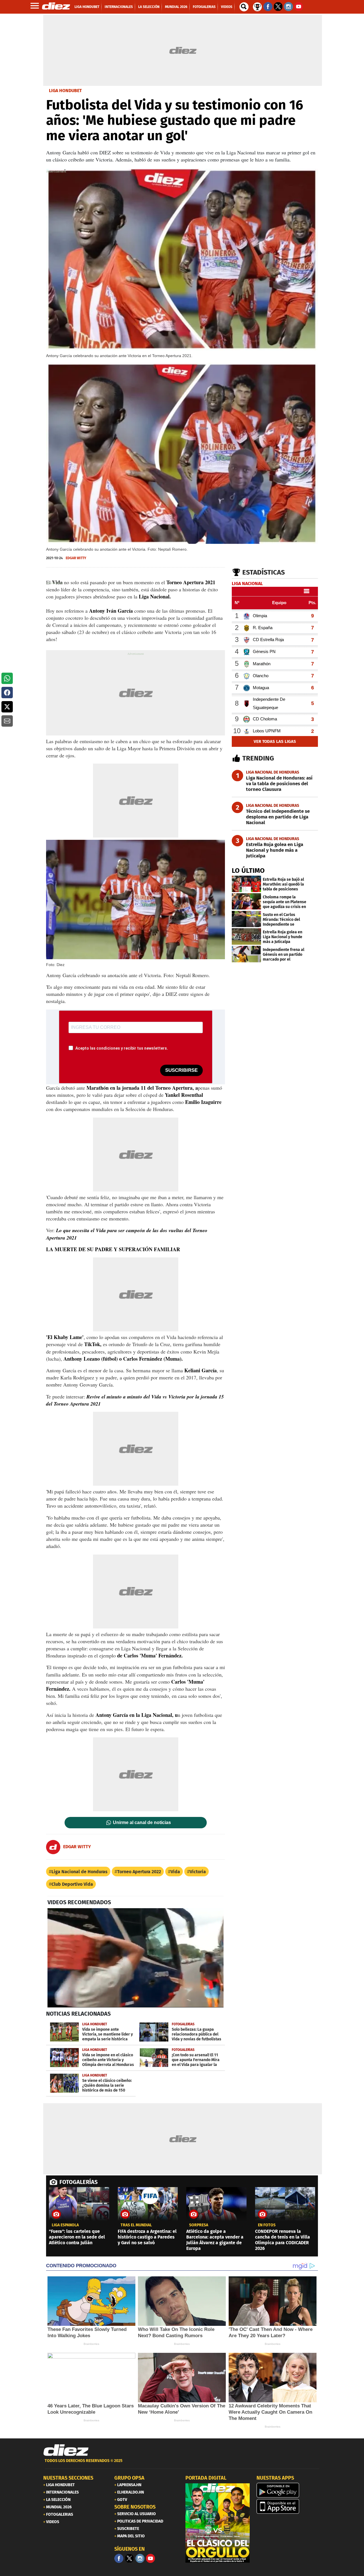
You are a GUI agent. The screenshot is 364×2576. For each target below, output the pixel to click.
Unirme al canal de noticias (142, 1823)
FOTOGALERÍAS (78, 2182)
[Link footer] (66, 2450)
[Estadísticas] (257, 6)
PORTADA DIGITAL (206, 2478)
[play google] (289, 2490)
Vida (175, 1872)
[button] (7, 678)
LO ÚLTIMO (248, 871)
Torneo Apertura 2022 (139, 1872)
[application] (136, 1958)
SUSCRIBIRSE (181, 1070)
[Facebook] (119, 2558)
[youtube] (150, 2558)
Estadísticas (264, 572)
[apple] (289, 2506)
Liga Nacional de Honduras (79, 1872)
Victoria (198, 1872)
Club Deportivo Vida (72, 1884)
